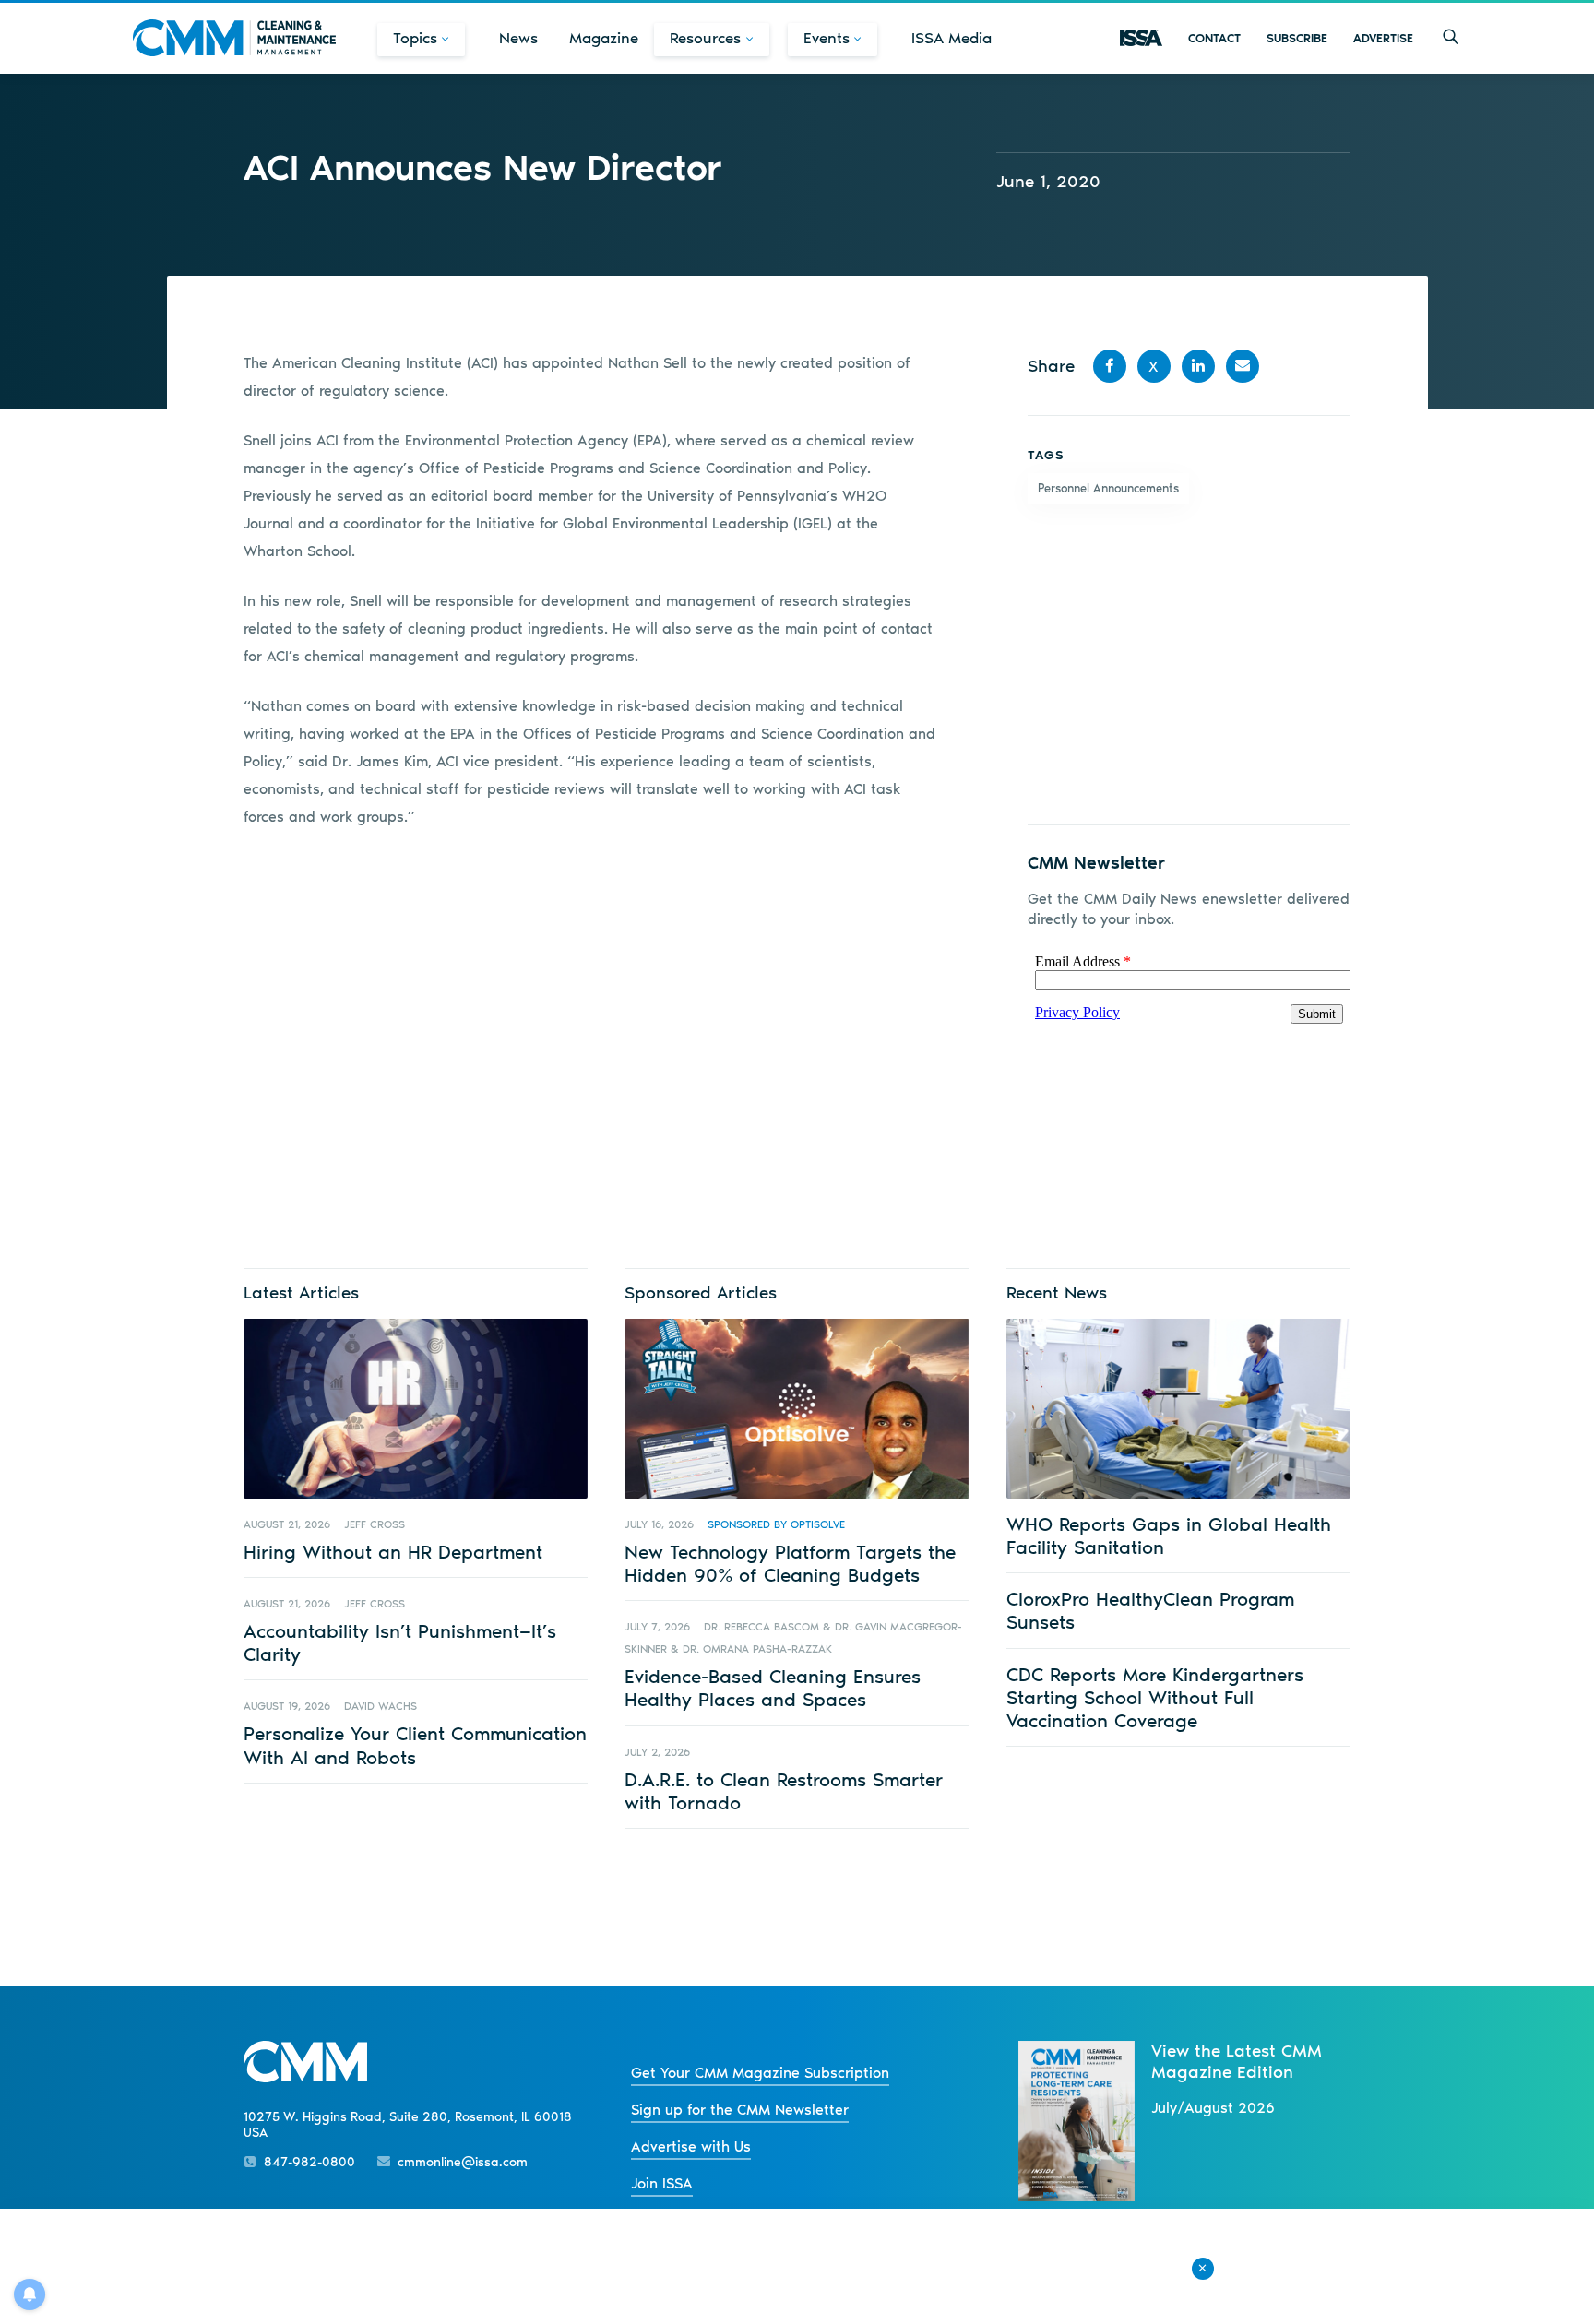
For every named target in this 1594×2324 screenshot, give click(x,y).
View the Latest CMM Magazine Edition (1237, 2061)
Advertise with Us (691, 2146)
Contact (1214, 38)
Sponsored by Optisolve (776, 1524)
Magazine (604, 38)
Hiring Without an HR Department (393, 1552)
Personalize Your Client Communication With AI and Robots (415, 1745)
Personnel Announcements (1108, 488)
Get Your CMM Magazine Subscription (760, 2073)
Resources (705, 38)
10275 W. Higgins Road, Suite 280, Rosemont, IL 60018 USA (408, 2125)
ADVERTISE (1383, 38)
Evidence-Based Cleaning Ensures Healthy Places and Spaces (773, 1688)
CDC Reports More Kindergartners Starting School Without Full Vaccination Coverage (1155, 1697)
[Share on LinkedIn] (1198, 366)
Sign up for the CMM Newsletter (740, 2110)
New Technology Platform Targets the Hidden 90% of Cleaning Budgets (790, 1563)
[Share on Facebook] (1110, 366)
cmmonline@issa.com (463, 2162)
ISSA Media (952, 38)
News (518, 38)
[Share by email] (1243, 366)
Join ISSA (662, 2183)
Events (827, 38)
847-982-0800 (309, 2162)
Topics (415, 38)
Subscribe (1297, 38)
